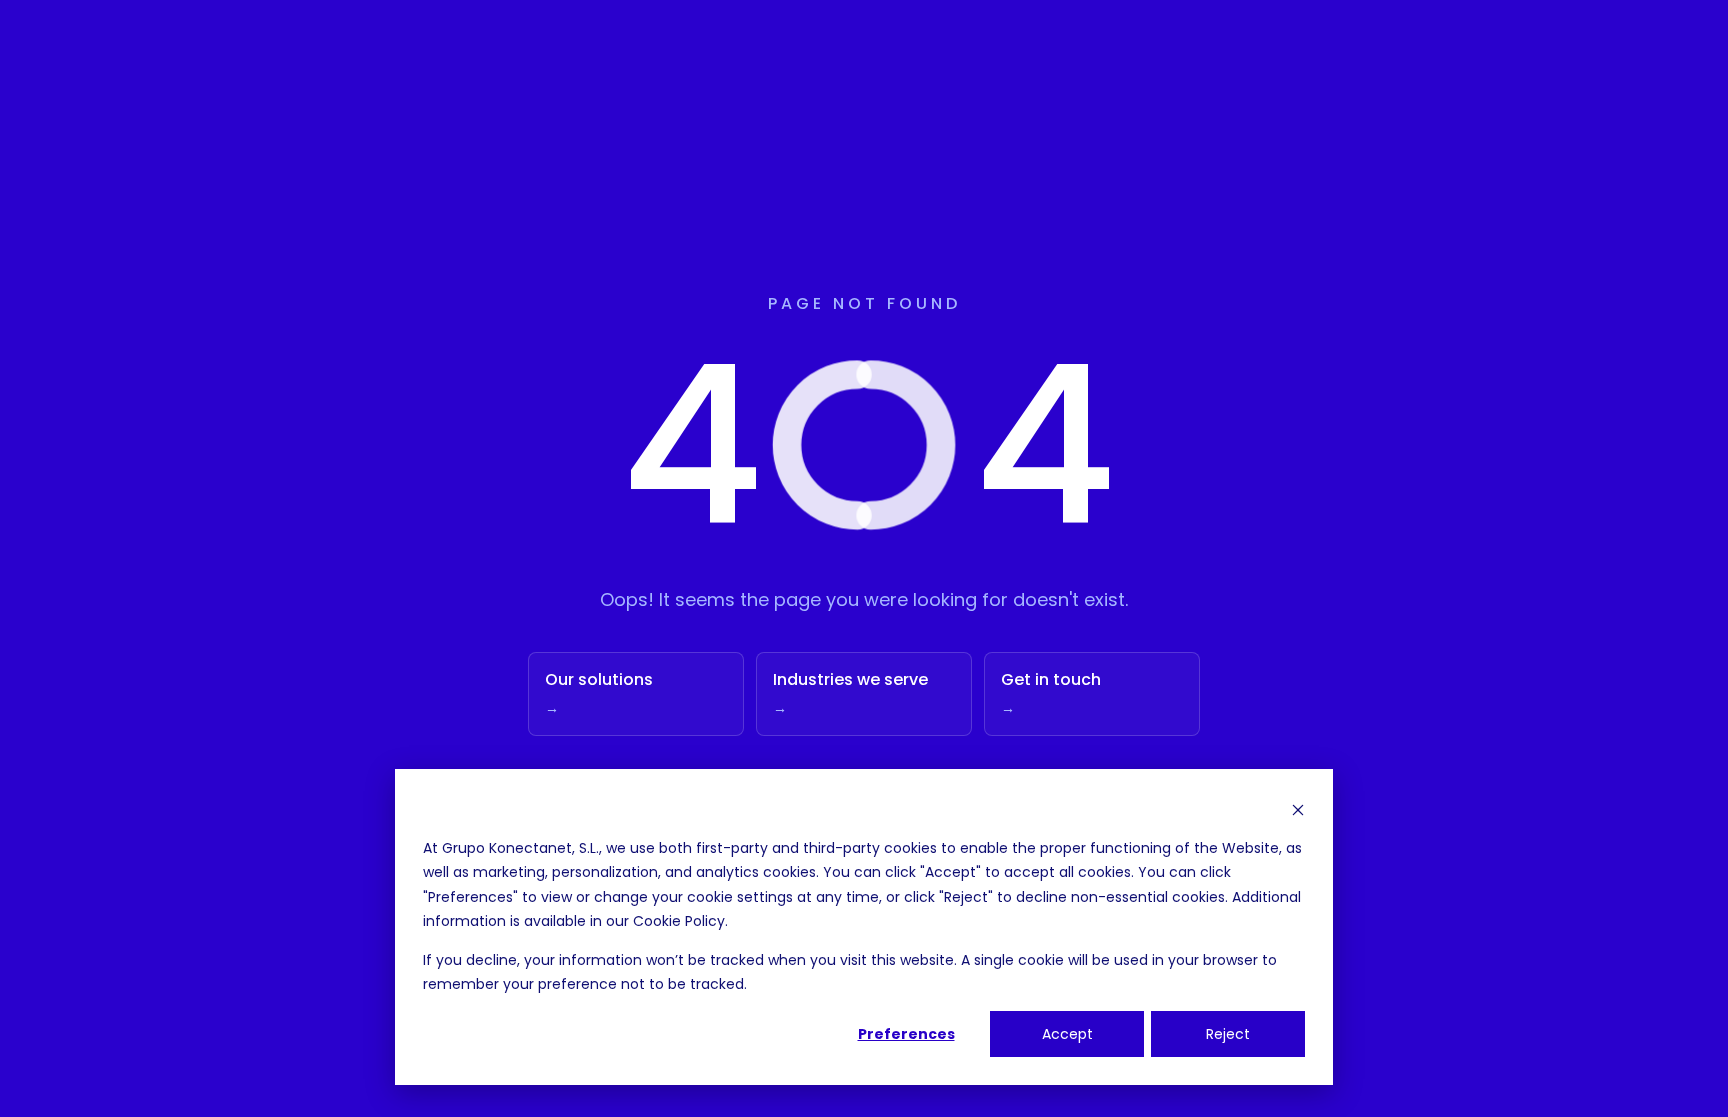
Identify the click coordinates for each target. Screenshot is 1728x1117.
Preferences (906, 1034)
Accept (1067, 1034)
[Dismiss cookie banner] (1298, 809)
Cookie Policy (679, 921)
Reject (1228, 1034)
